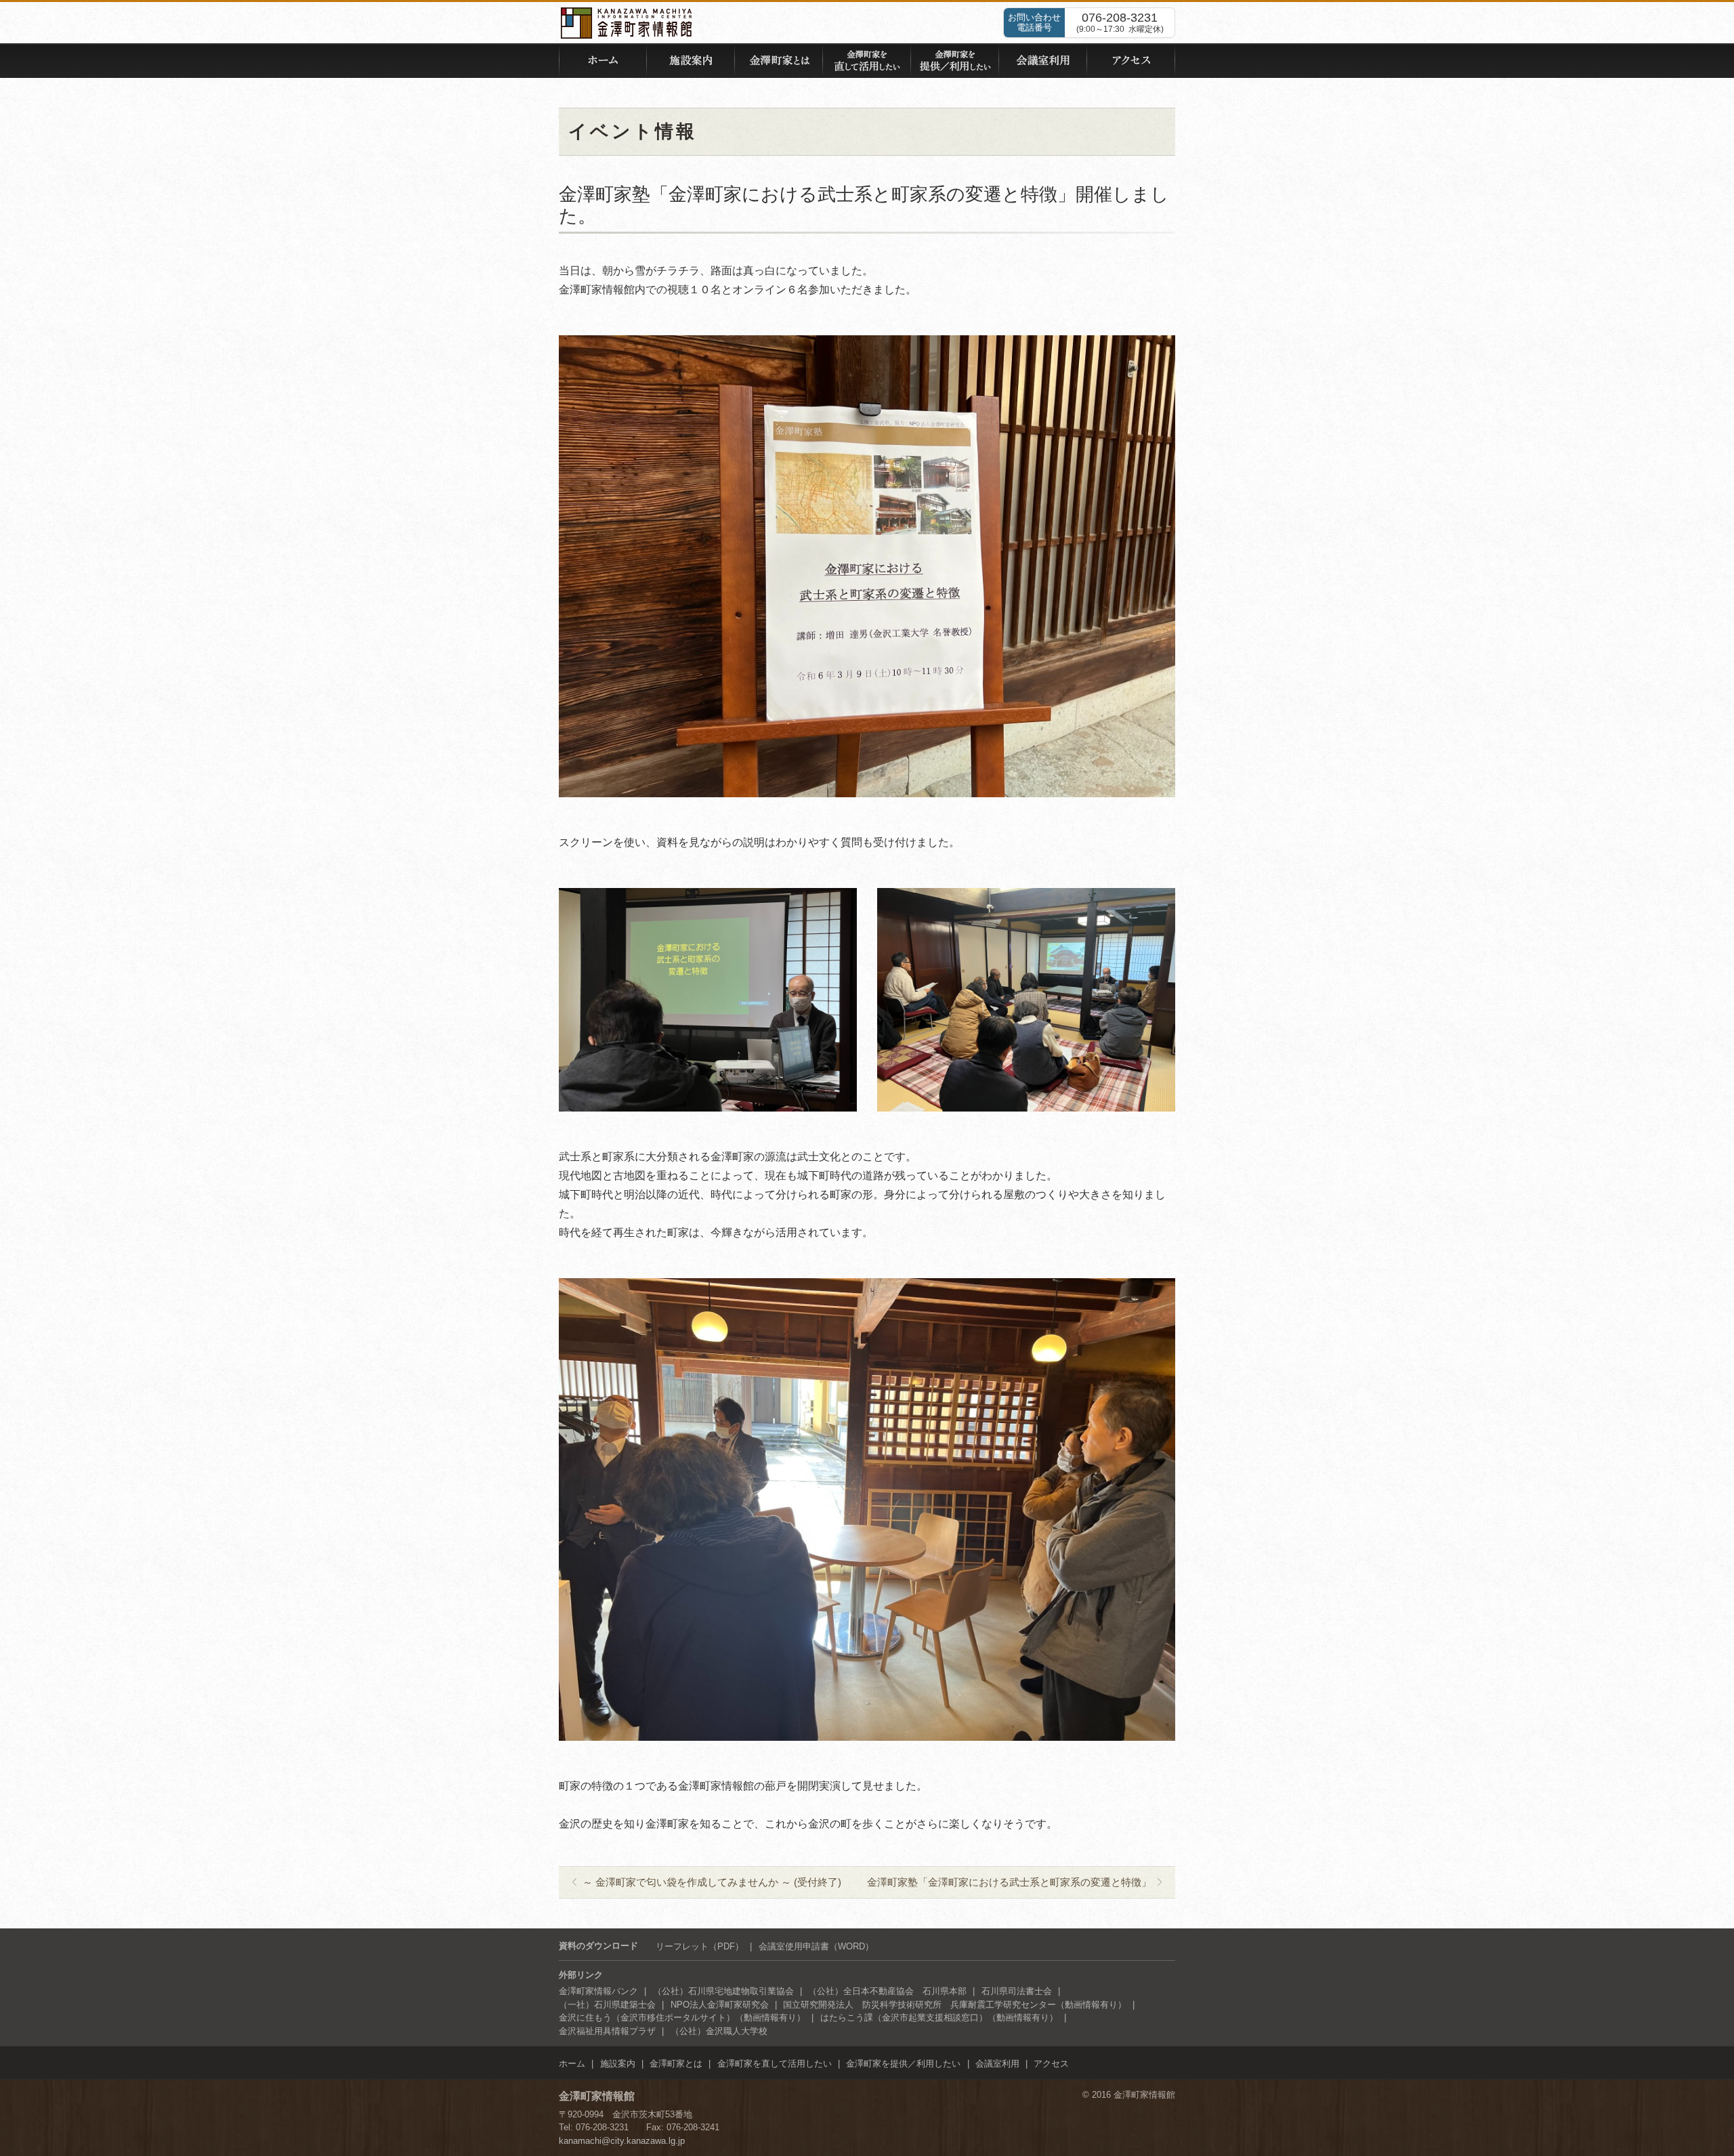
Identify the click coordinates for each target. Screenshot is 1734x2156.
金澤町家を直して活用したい (775, 2064)
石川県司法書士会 (1017, 1991)
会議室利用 (997, 2064)
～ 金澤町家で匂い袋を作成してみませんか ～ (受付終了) (712, 1882)
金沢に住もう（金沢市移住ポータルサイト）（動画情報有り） (682, 2017)
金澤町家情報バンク (598, 1991)
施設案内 (618, 2064)
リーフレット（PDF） (700, 1946)
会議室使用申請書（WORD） (816, 1946)
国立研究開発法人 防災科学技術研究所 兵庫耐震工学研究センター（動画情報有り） (955, 2005)
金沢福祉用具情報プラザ (607, 2031)
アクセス (1051, 2064)
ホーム (572, 2064)
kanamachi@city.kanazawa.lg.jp (622, 2141)
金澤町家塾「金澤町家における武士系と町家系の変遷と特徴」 (1009, 1882)
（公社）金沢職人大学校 (719, 2031)
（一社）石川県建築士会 (607, 2005)
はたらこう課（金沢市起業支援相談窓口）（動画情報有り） (939, 2017)
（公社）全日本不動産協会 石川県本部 (887, 1991)
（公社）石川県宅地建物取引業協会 (723, 1991)
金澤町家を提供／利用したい (903, 2064)
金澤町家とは (676, 2064)
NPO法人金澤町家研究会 (720, 2005)
